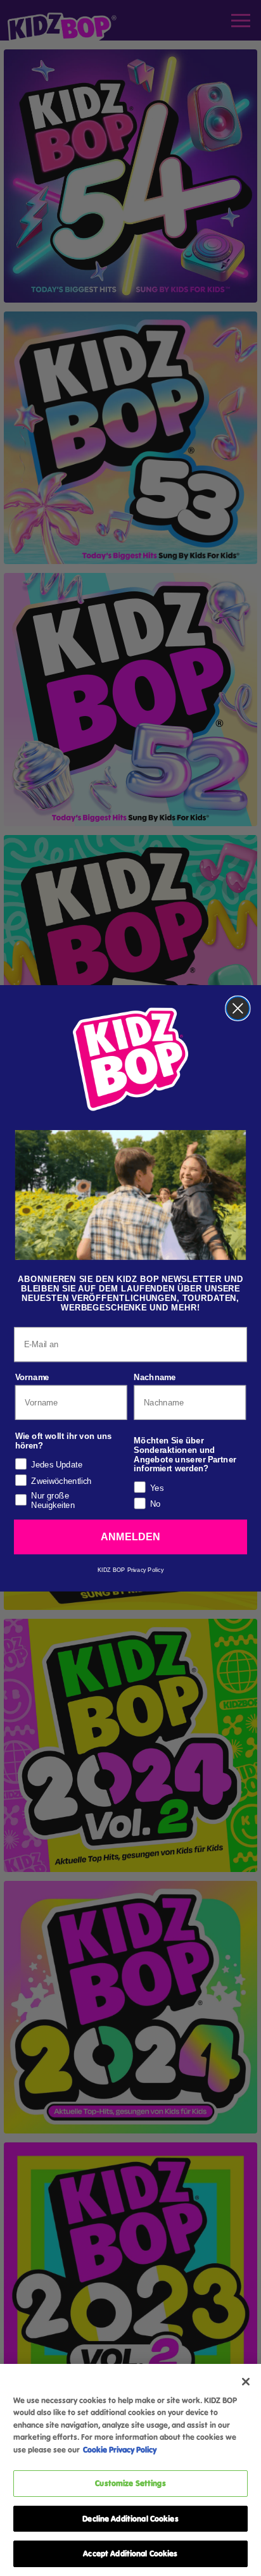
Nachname (155, 1377)
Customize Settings (130, 2483)
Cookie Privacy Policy (120, 2449)
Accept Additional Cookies (130, 2553)
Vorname (32, 1377)
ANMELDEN (130, 1536)
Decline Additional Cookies (130, 2518)
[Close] (246, 2382)
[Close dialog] (238, 1008)
